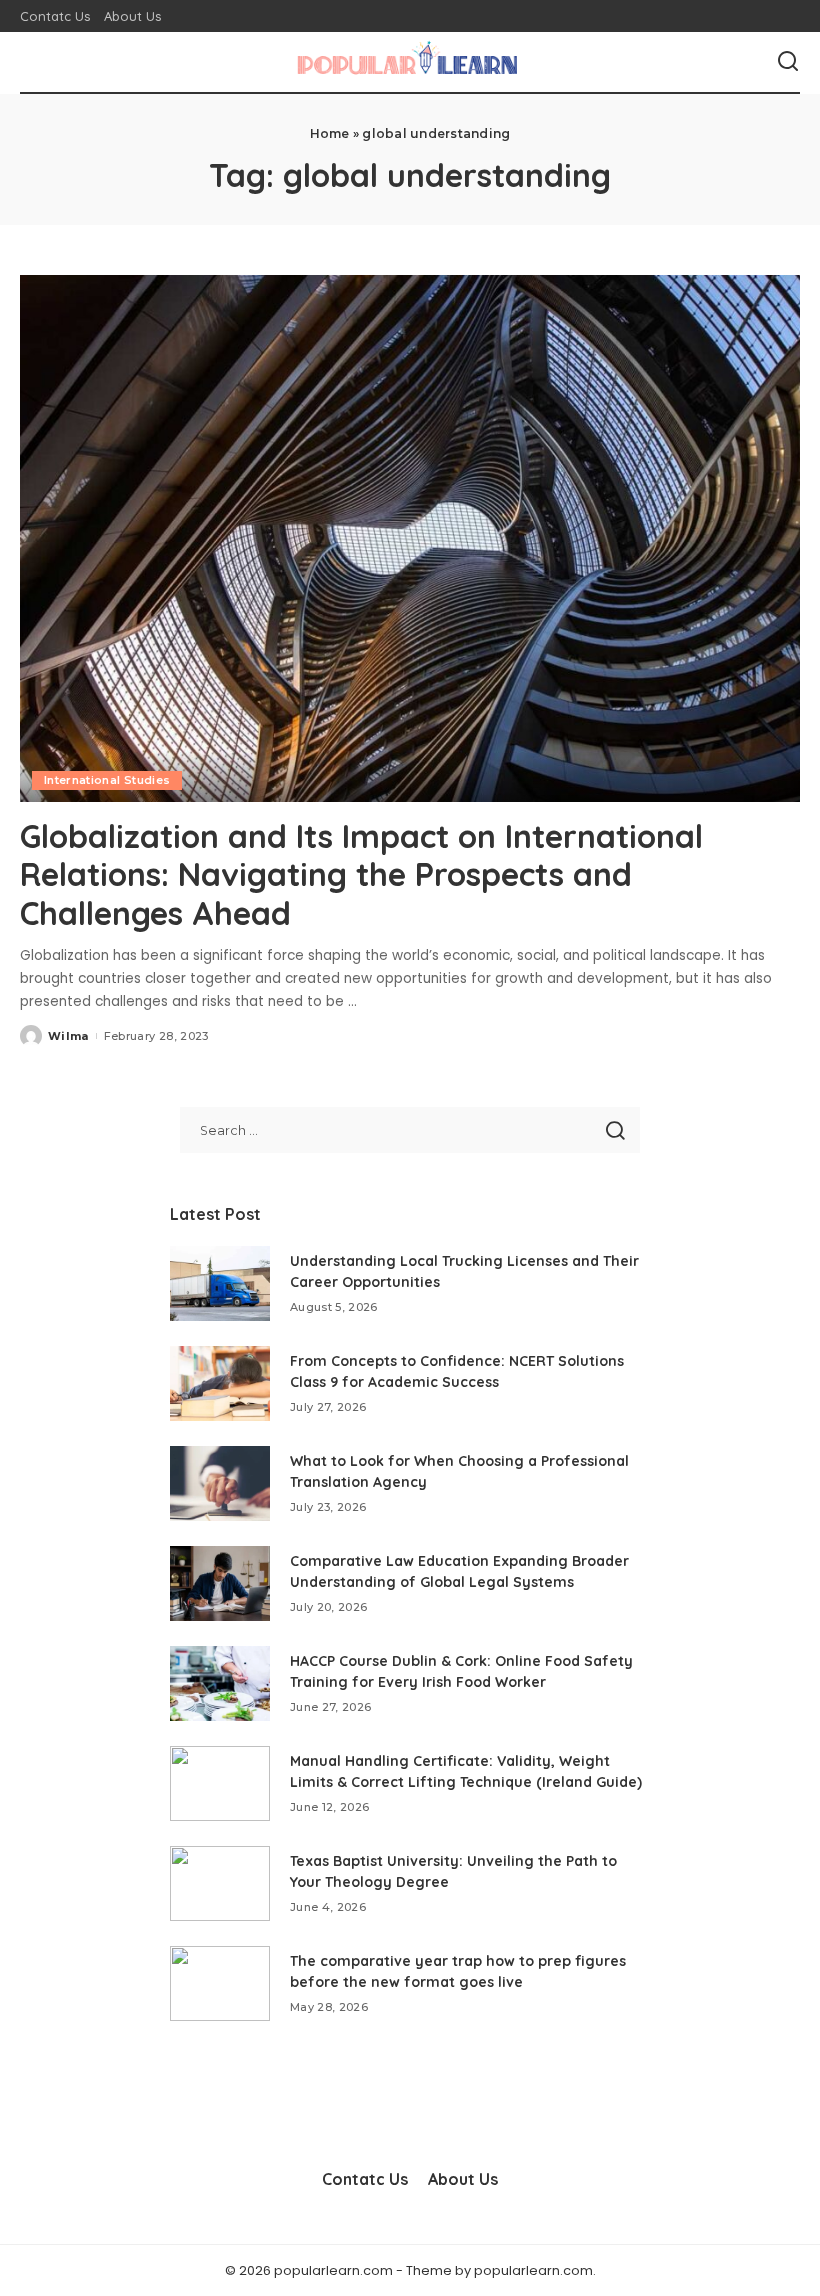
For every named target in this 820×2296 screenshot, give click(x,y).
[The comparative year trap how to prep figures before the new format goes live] (220, 1983)
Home (330, 133)
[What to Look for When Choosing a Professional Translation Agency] (220, 1483)
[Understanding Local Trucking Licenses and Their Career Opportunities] (220, 1283)
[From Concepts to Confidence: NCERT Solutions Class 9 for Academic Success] (220, 1383)
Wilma (68, 1036)
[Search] (788, 62)
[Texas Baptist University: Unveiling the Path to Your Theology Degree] (220, 1883)
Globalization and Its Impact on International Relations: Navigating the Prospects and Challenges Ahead (361, 874)
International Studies (107, 780)
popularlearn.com (533, 2270)
